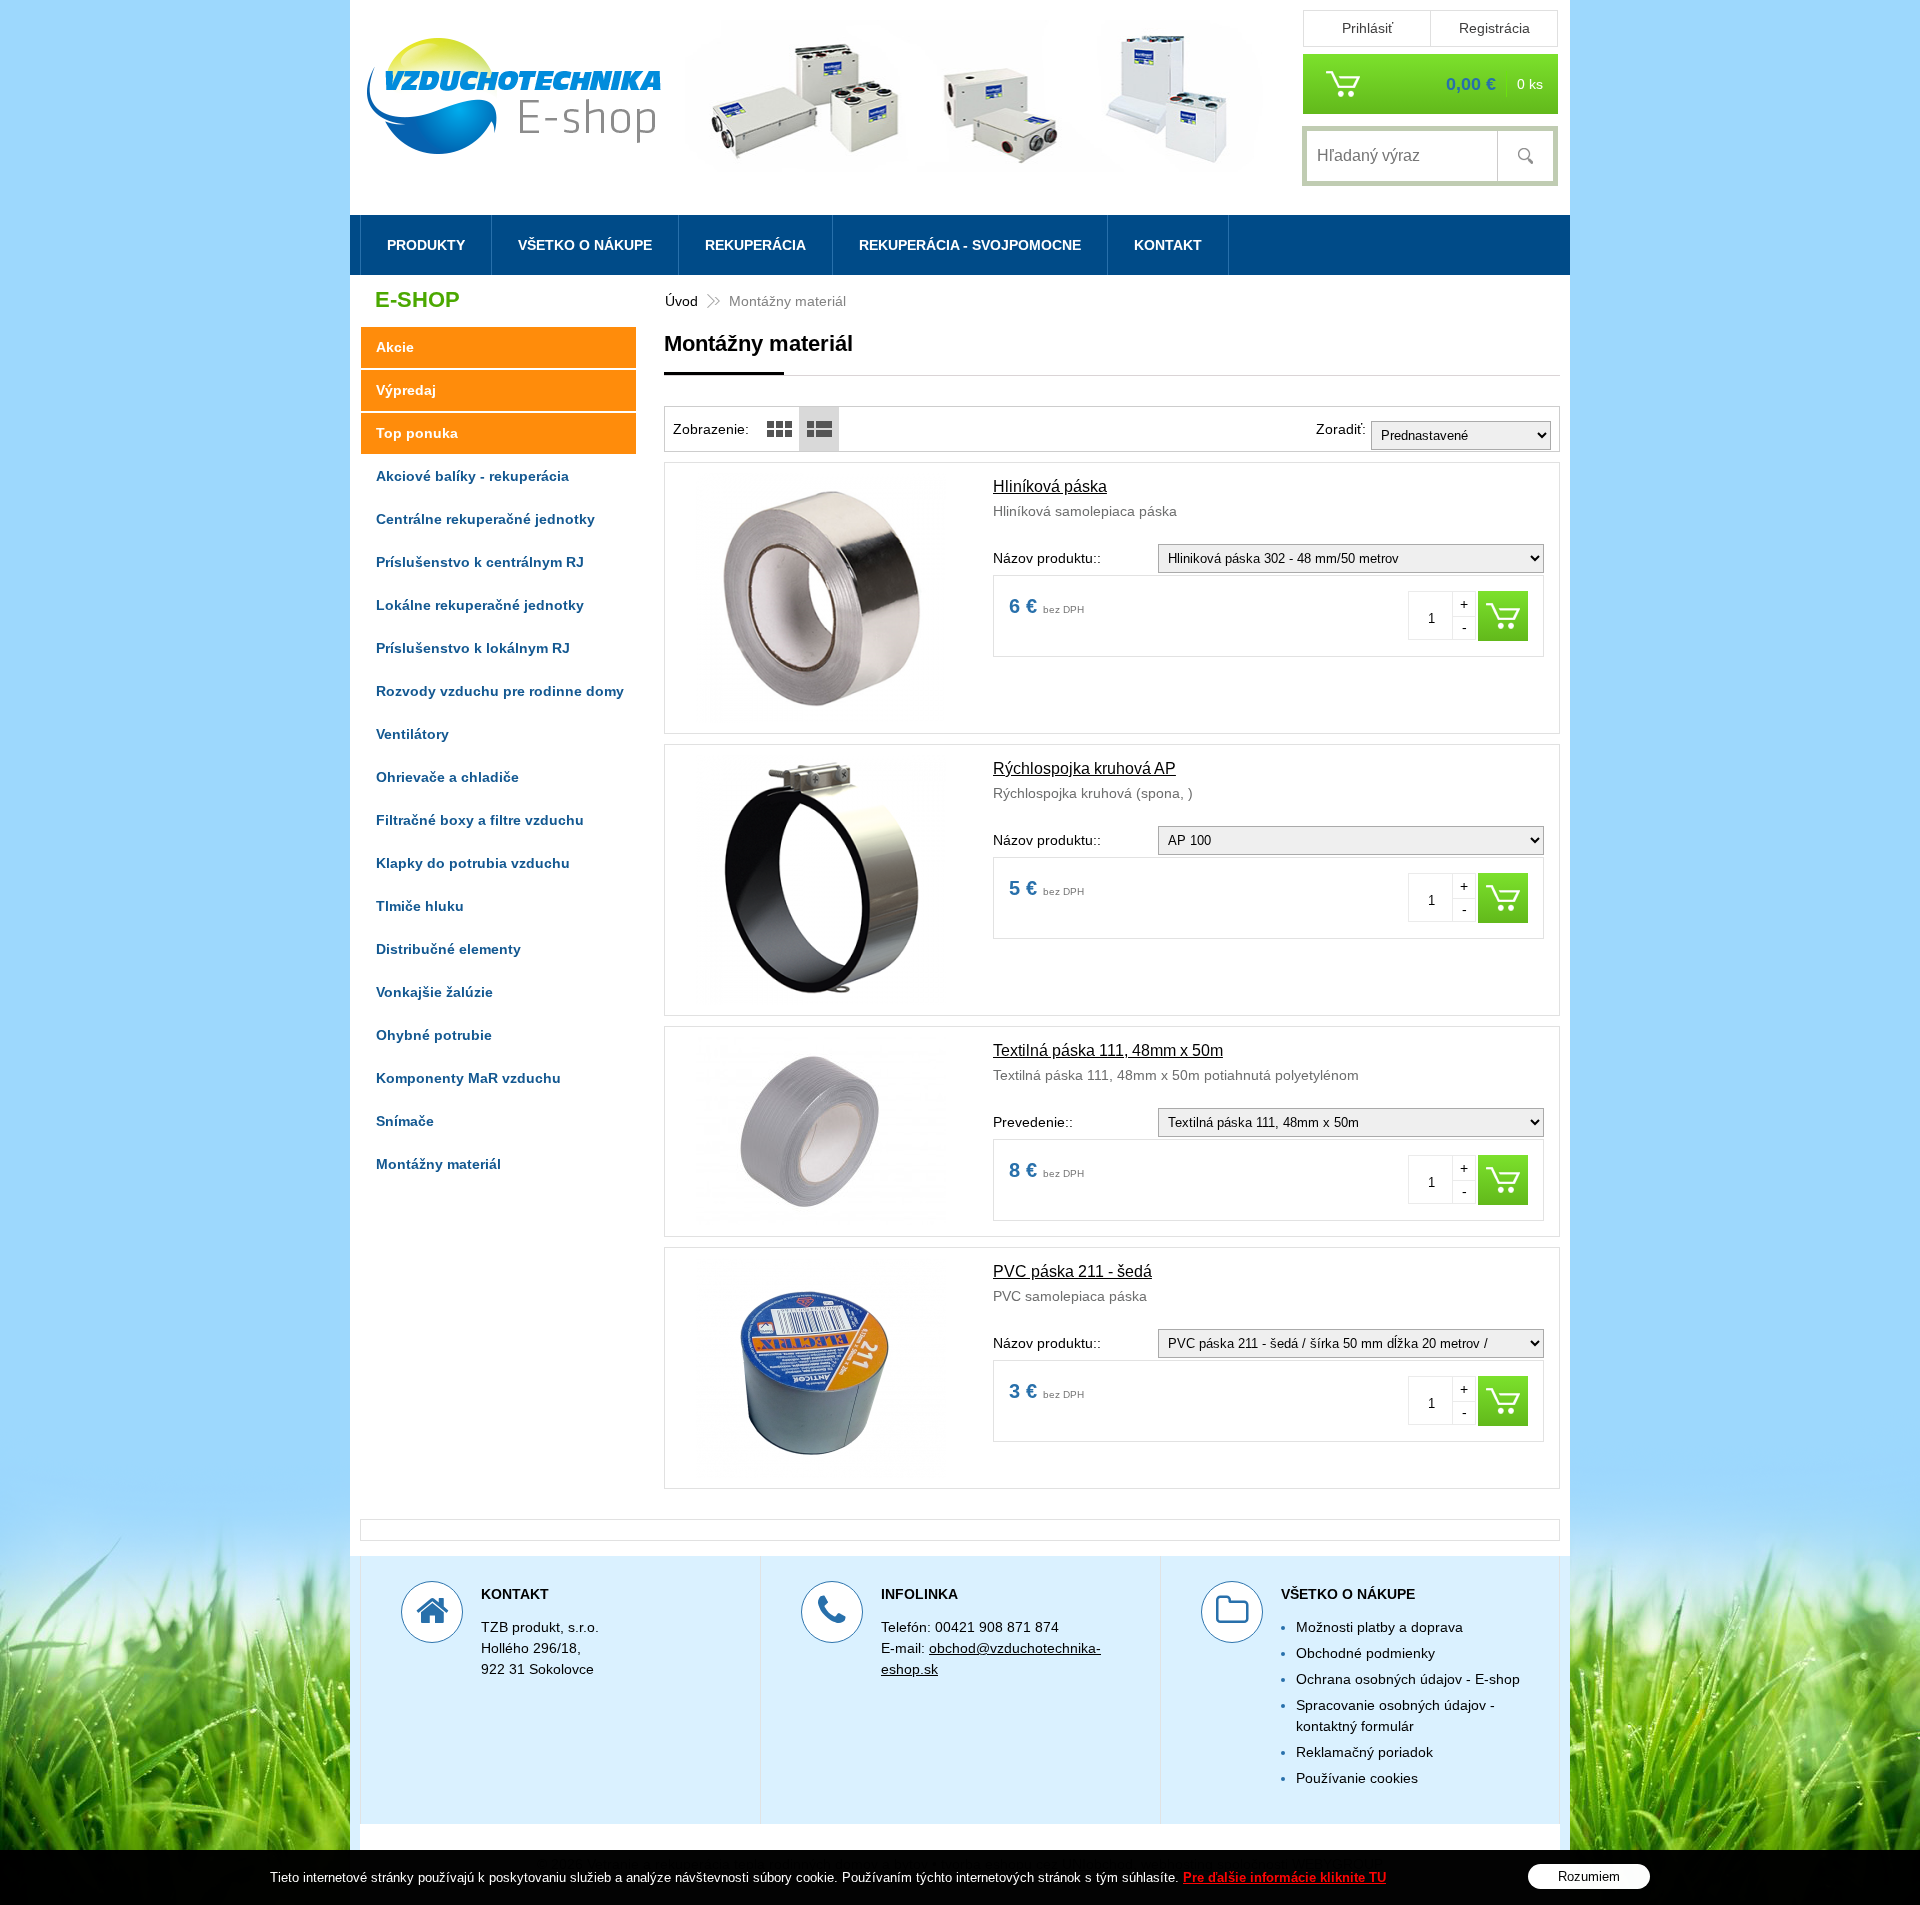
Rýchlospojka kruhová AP (1084, 768)
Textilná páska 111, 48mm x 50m (1108, 1050)
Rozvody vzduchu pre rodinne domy (500, 691)
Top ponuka (417, 433)
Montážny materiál (438, 1164)
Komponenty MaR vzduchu (468, 1078)
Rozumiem (1589, 1875)
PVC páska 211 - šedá (1072, 1271)
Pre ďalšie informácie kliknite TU (1284, 1877)
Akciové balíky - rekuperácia (472, 476)
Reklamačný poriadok (1364, 1752)
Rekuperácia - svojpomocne (970, 245)
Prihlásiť (1367, 28)
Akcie (395, 347)
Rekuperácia (755, 245)
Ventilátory (412, 734)
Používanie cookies (1357, 1778)
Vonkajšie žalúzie (434, 992)
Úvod (681, 301)
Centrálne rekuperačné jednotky (485, 519)
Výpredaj (406, 390)
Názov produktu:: (1047, 558)
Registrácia (1494, 28)
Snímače (405, 1121)
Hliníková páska (1050, 486)
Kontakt (1168, 245)
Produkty (426, 245)
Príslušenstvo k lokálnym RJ (473, 648)
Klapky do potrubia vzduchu (473, 863)
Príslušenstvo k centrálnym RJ (480, 562)
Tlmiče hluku (420, 906)
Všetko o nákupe (585, 245)
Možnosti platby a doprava (1379, 1627)
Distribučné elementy (448, 949)
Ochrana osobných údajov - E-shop (1408, 1679)
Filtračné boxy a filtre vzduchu (480, 820)
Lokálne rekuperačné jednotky (480, 605)
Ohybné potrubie (434, 1035)
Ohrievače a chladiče (447, 777)
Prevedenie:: (1033, 1122)
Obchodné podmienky (1365, 1653)
